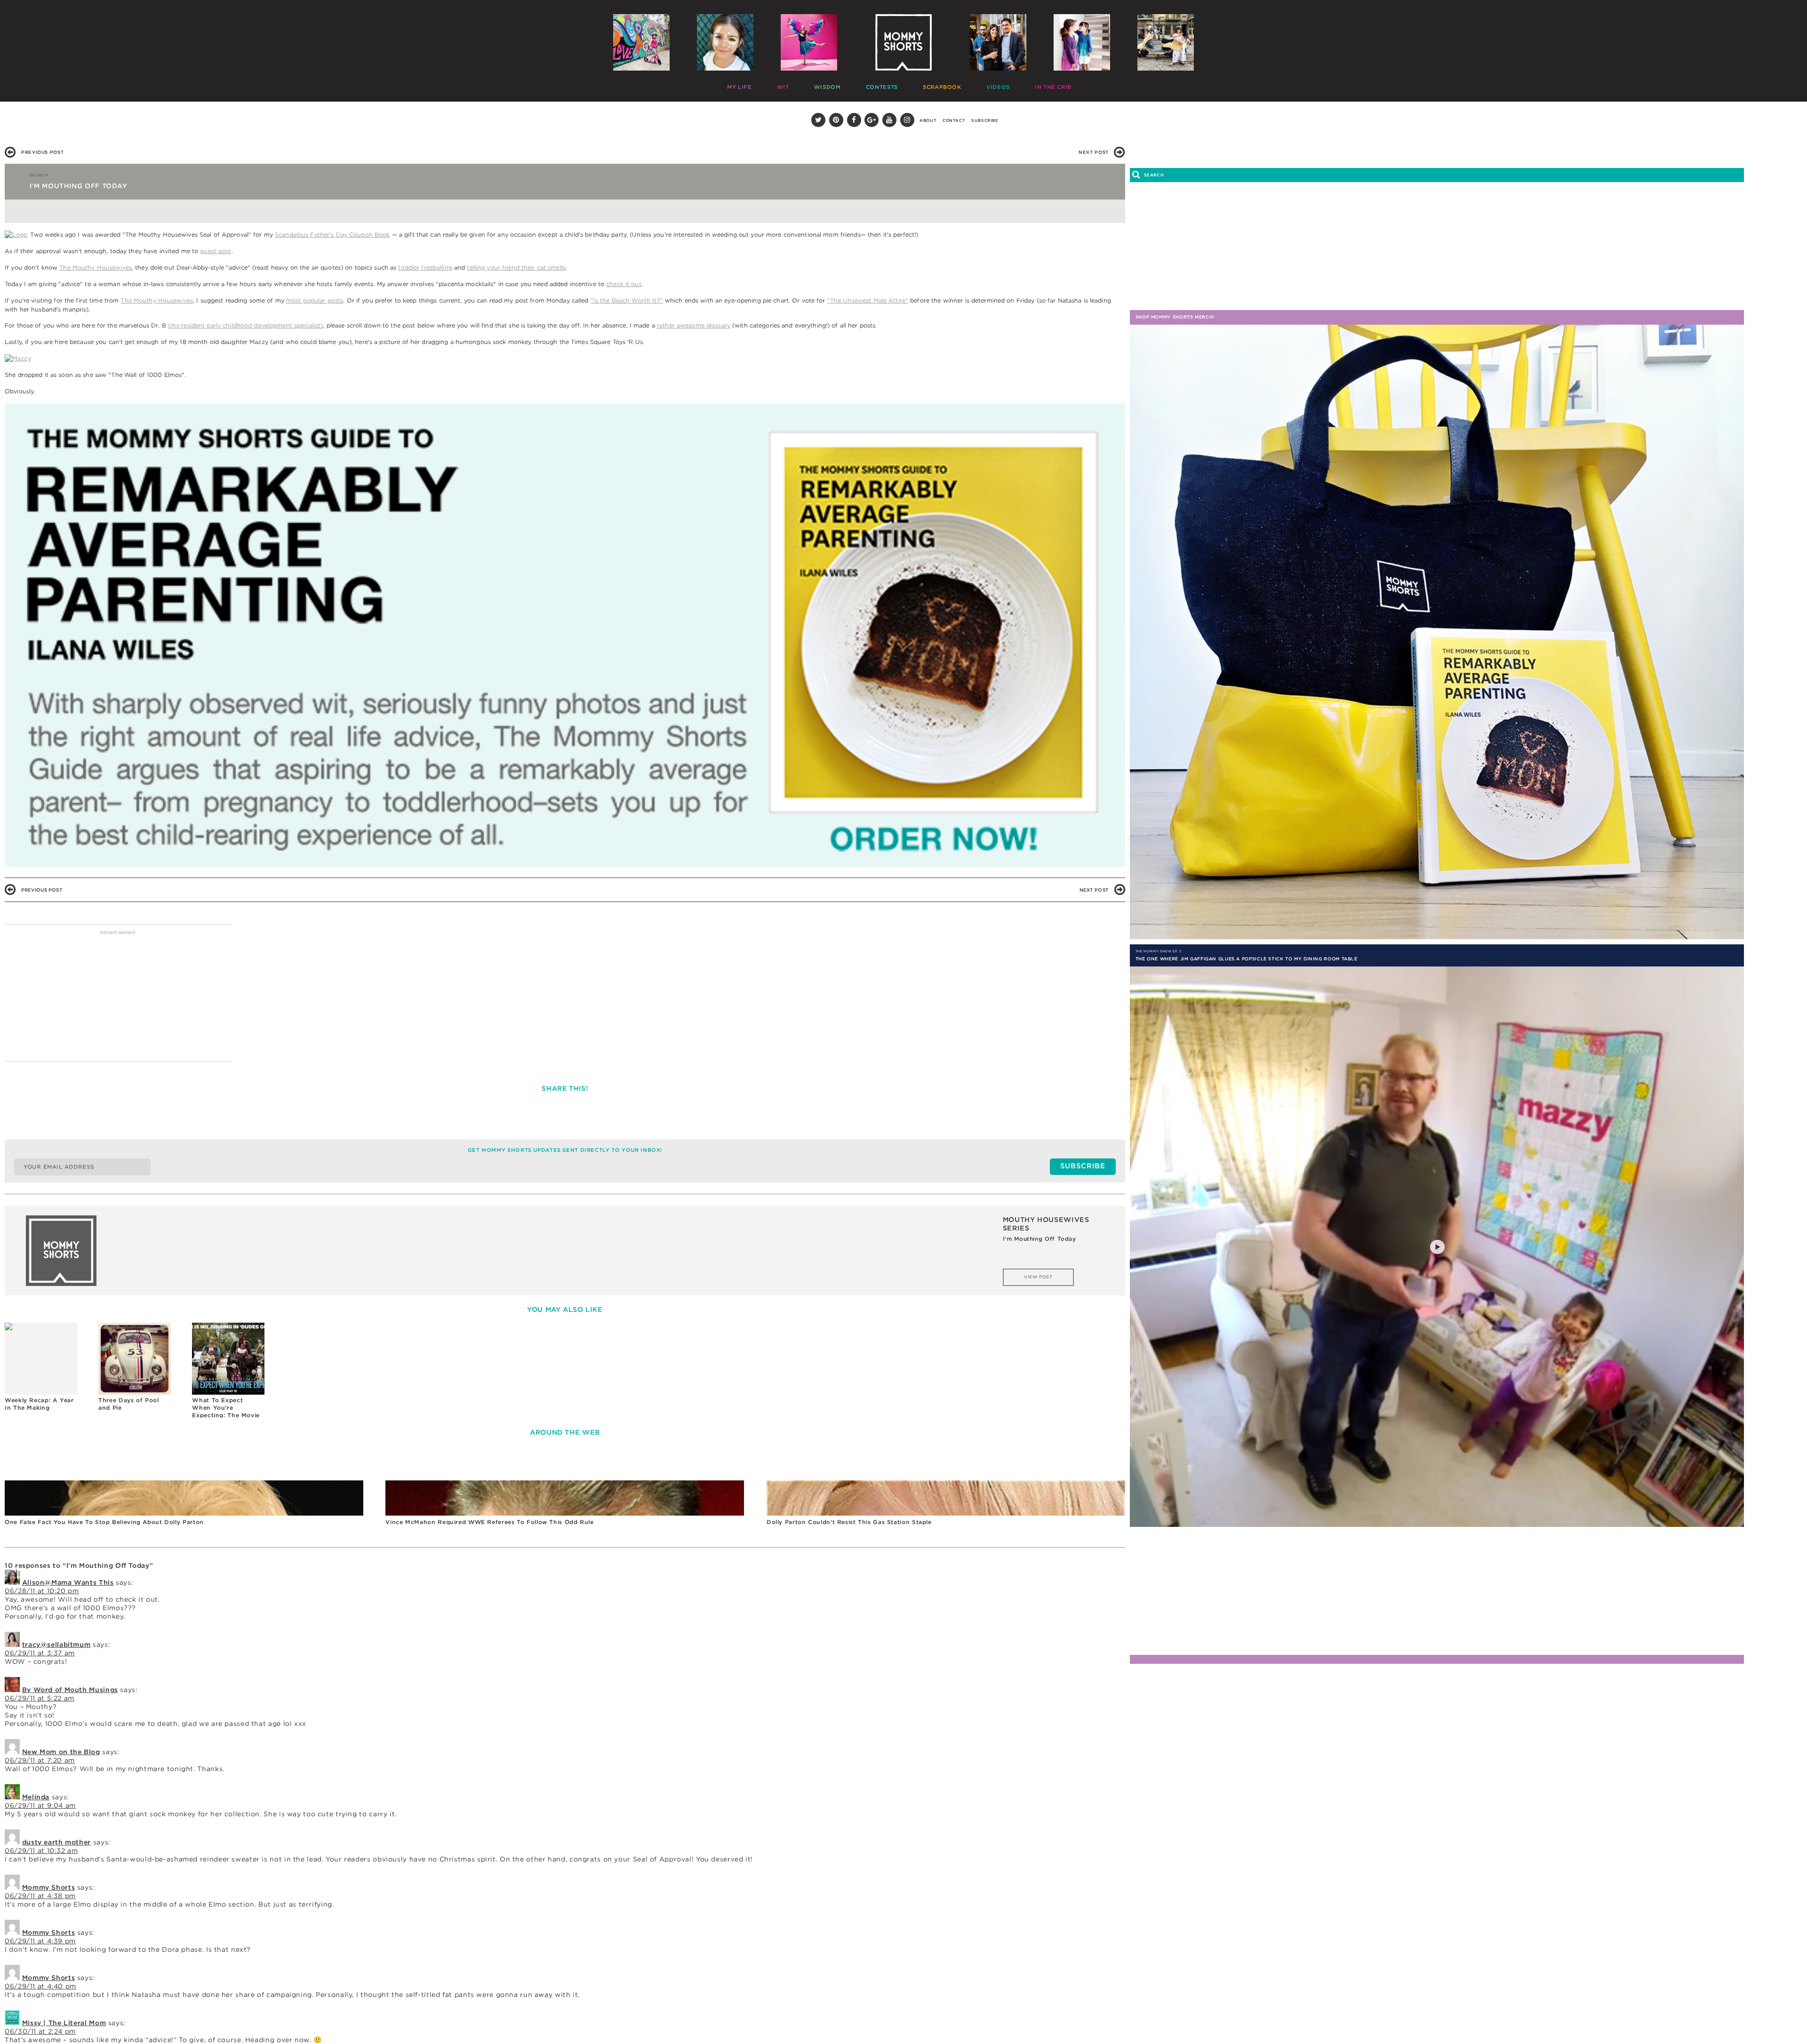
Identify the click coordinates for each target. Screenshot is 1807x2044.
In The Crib (963, 85)
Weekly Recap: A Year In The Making (39, 1404)
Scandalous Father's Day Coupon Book (332, 235)
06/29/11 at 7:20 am (40, 1760)
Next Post (1094, 152)
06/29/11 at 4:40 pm (40, 1986)
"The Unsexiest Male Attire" (868, 300)
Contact (954, 120)
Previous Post (42, 152)
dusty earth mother (56, 1842)
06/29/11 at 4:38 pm (40, 1896)
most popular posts (315, 300)
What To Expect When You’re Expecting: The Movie (226, 1407)
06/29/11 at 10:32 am (41, 1851)
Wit (767, 85)
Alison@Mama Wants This (68, 1582)
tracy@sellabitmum (56, 1645)
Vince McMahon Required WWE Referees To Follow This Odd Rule (489, 1522)
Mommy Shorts (49, 1887)
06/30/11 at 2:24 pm (40, 2031)
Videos (923, 85)
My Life (737, 85)
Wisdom (798, 85)
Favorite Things (1017, 85)
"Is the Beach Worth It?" (627, 300)
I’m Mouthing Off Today (1039, 1239)
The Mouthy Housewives (96, 267)
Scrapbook (883, 85)
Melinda (36, 1797)
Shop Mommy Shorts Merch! (1175, 317)
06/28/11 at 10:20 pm (42, 1591)
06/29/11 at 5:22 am (40, 1698)
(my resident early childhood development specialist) (246, 325)
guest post (216, 251)
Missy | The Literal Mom (64, 2023)
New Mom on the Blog (61, 1752)
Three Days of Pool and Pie (128, 1404)
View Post (1038, 1277)
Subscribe (985, 120)
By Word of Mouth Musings (70, 1690)
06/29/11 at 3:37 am (40, 1653)
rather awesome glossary (694, 325)
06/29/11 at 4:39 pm (40, 1941)
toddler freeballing (425, 267)
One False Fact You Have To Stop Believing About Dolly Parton (104, 1522)
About (928, 120)
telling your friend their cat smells (516, 267)
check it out (624, 284)
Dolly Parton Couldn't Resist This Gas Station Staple (849, 1522)
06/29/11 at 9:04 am (40, 1805)
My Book (1068, 85)
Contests (838, 85)
